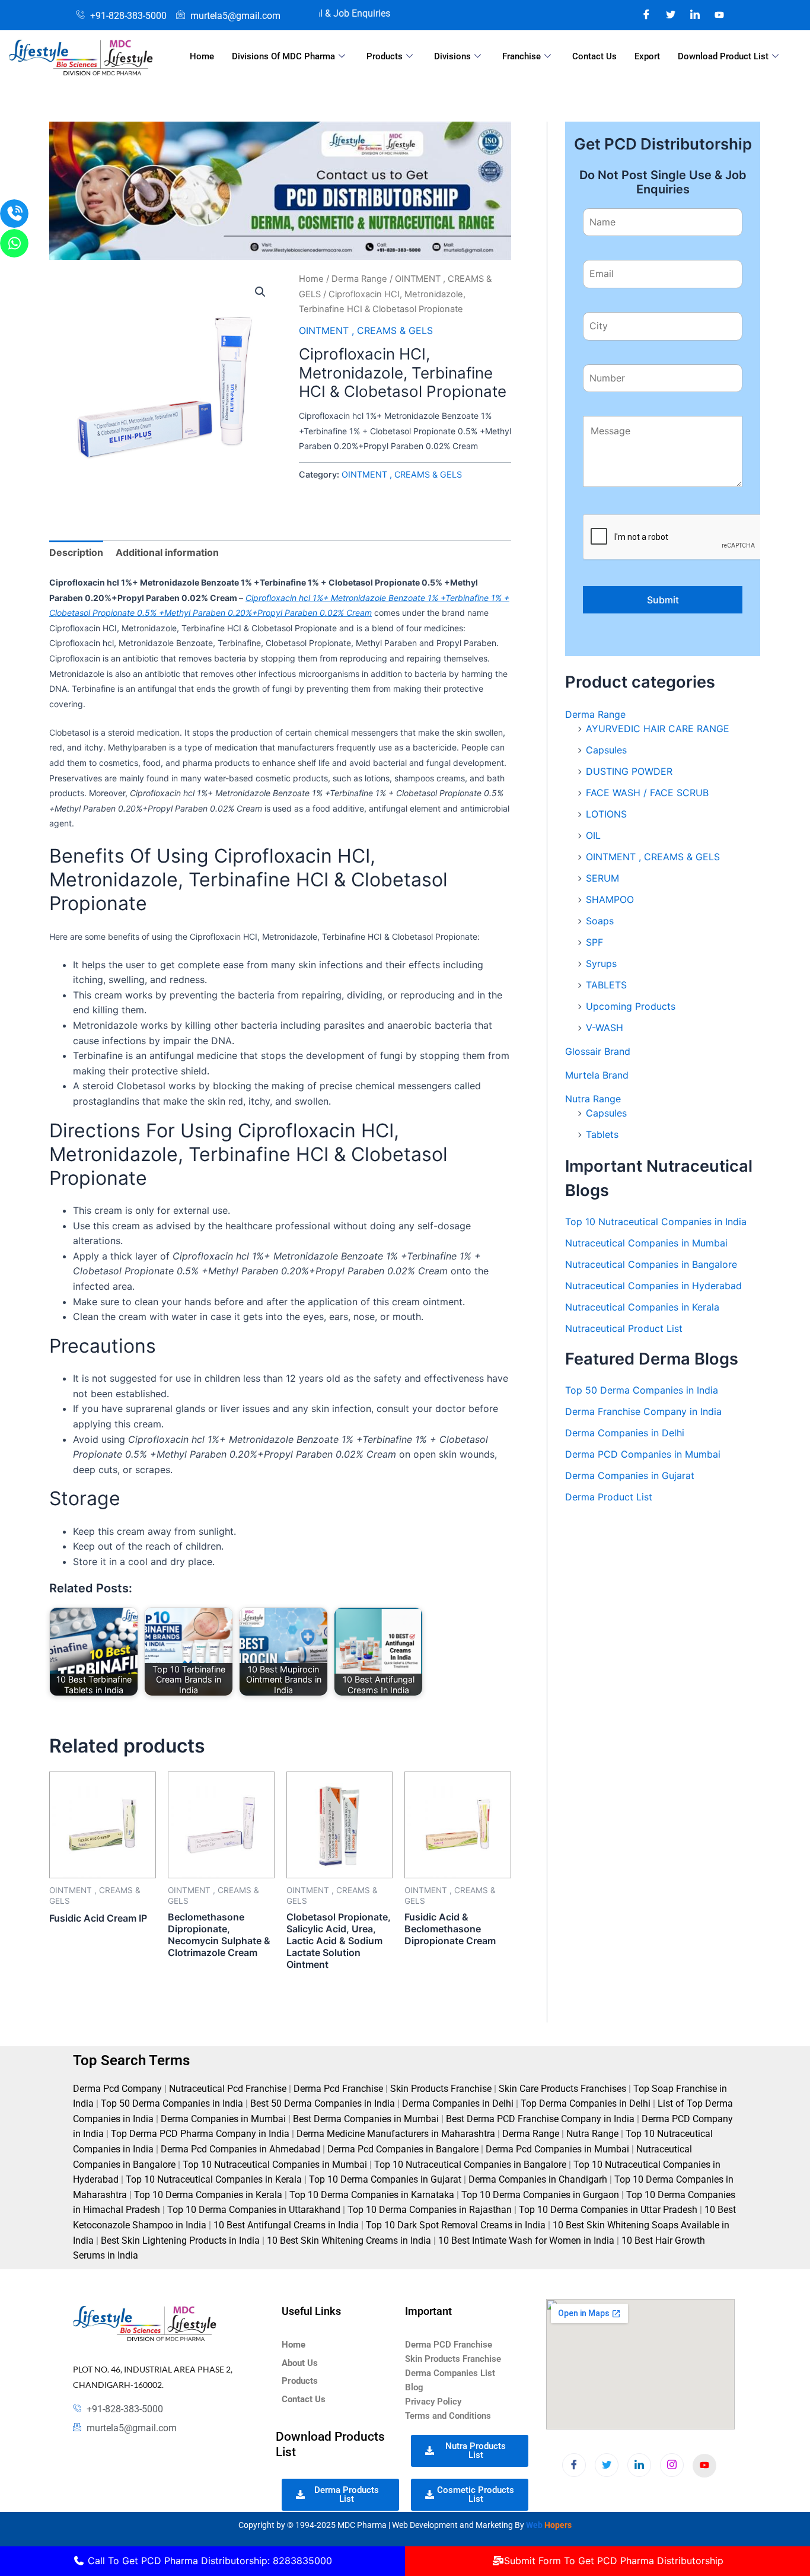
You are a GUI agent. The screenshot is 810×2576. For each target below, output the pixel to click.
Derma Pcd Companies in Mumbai (557, 2149)
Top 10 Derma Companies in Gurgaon (540, 2195)
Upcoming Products (631, 1006)
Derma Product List (609, 1497)
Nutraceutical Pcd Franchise (228, 2089)
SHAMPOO (610, 899)
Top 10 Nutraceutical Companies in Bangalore (470, 2165)
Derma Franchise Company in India (643, 1411)
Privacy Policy (433, 2402)
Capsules (606, 750)
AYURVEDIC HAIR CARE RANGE (658, 729)
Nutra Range (593, 1099)
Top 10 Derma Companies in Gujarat (385, 2179)
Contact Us (594, 56)
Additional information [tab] (167, 552)
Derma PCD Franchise (449, 2345)
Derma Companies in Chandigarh (538, 2179)
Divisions (452, 56)
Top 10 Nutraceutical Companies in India (656, 1222)
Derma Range (359, 279)
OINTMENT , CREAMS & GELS (366, 330)
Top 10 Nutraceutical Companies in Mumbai (275, 2165)
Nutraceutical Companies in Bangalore (651, 1264)
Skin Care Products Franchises (562, 2089)
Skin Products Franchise (441, 2089)
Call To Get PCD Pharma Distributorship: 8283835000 (208, 2561)
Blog (414, 2387)
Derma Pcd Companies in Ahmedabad (240, 2149)
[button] (260, 292)
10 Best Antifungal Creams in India (286, 2225)
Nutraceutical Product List (624, 1328)
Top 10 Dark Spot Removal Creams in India (456, 2225)
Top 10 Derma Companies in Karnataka (372, 2195)
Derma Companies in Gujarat (630, 1475)
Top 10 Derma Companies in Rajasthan (430, 2210)
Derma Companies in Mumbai (223, 2119)
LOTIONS (606, 814)
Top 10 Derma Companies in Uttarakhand (254, 2210)
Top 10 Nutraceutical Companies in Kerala (214, 2179)
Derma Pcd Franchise (338, 2089)
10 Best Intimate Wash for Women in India (526, 2241)
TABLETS (606, 985)
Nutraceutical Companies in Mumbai (646, 1243)
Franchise (522, 56)
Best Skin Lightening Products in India (180, 2241)
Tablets (602, 1134)
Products (385, 56)
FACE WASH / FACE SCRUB (647, 793)
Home (202, 56)
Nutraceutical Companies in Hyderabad (653, 1286)
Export (647, 56)
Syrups (601, 963)
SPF (594, 942)
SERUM (602, 878)
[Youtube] (704, 2466)
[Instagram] (719, 14)
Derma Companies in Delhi (625, 1433)
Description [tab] (76, 552)
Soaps (600, 921)
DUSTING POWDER (629, 771)
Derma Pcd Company (117, 2089)
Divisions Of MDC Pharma (283, 56)
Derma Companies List (450, 2373)
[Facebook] (646, 14)
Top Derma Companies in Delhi (586, 2103)
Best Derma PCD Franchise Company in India (540, 2119)
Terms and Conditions (448, 2416)
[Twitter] (671, 14)
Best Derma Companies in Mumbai (366, 2119)
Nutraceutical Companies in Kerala (642, 1307)
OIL (593, 835)
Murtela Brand (597, 1075)
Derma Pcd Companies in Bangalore (403, 2149)
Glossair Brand (598, 1051)
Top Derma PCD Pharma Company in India (200, 2134)
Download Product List (723, 56)
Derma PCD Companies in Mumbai (643, 1454)
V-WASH (605, 1028)
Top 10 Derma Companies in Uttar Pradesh (608, 2210)
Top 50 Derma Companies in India (642, 1390)
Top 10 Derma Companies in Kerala (208, 2195)
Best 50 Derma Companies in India (323, 2103)
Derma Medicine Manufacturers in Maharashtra (396, 2134)
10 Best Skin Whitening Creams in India (349, 2241)
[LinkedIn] (695, 14)
